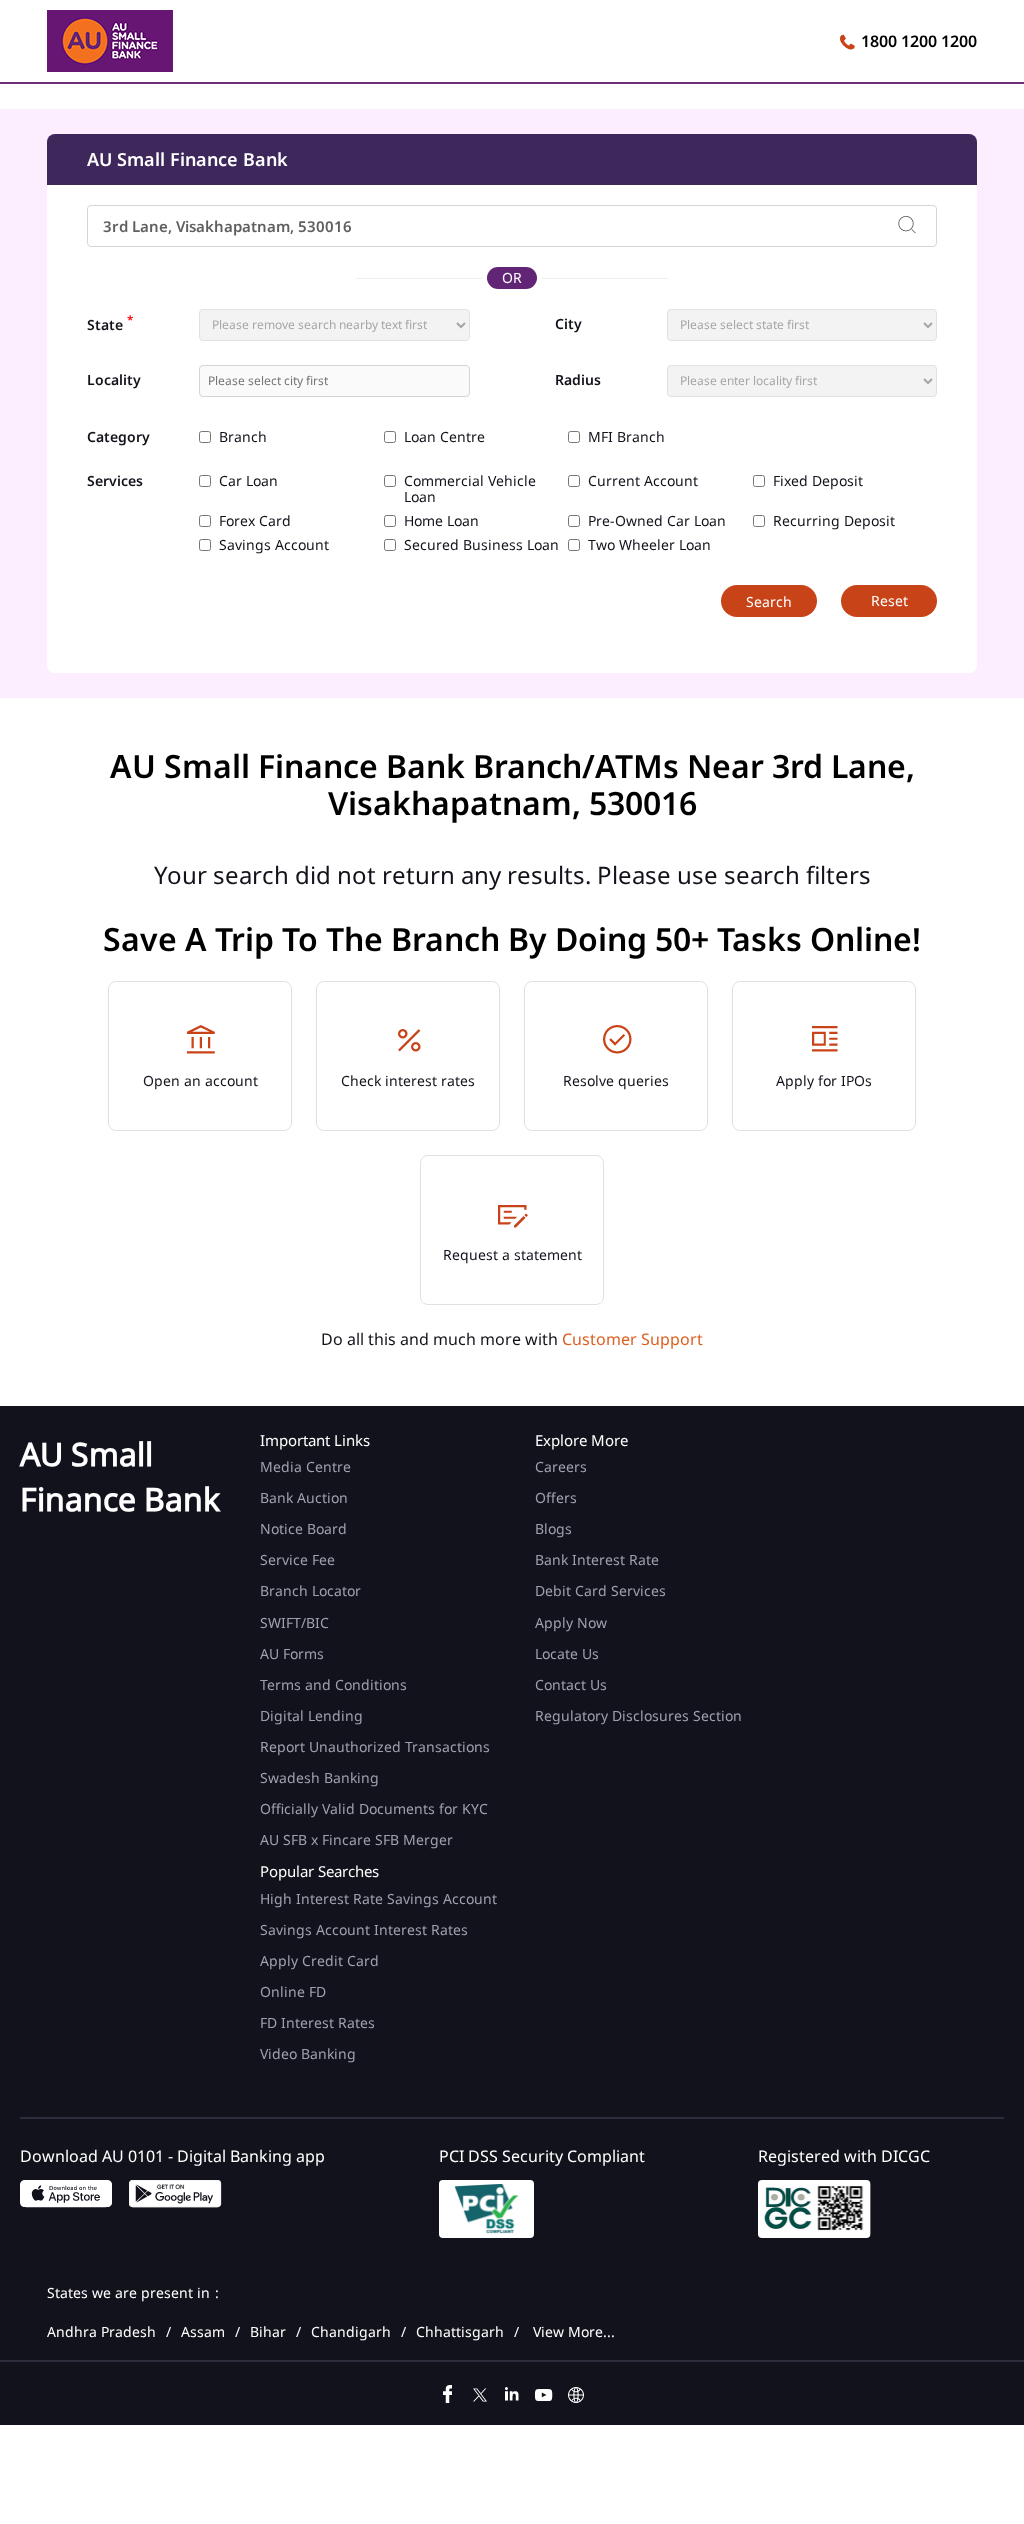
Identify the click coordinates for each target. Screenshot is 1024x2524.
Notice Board (303, 1528)
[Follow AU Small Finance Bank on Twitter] (480, 2392)
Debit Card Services (600, 1590)
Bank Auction (304, 1497)
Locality (114, 380)
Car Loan (248, 481)
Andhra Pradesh (101, 2332)
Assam (203, 2332)
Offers (556, 1497)
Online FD (295, 1991)
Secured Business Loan (481, 545)
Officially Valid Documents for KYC (374, 1808)
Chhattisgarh (460, 2332)
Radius (578, 380)
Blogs (553, 1528)
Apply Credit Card (321, 1960)
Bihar (268, 2332)
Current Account (643, 481)
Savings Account (274, 545)
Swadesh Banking (319, 1777)
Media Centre (305, 1466)
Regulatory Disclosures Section (638, 1715)
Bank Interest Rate (597, 1559)
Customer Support (632, 1339)
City (568, 324)
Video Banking (308, 2053)
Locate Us (567, 1653)
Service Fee (297, 1559)
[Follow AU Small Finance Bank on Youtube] (544, 2392)
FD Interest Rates (319, 2022)
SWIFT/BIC (294, 1622)
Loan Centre (444, 437)
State (110, 323)
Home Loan (441, 521)
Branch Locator (310, 1590)
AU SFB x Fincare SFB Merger (356, 1839)
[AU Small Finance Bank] (110, 44)
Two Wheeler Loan (649, 545)
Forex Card (255, 521)
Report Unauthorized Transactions (375, 1746)
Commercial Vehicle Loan (470, 489)
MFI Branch (626, 437)
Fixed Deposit (818, 481)
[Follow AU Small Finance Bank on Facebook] (448, 2392)
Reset (889, 600)
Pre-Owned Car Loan (657, 521)
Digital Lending (311, 1715)
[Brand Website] (576, 2392)
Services (115, 481)
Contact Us (571, 1684)
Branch (243, 437)
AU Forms (292, 1653)
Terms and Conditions (333, 1684)
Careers (561, 1466)
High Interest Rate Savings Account (378, 1898)
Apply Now (571, 1622)
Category (118, 437)
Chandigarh (351, 2332)
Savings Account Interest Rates (364, 1929)
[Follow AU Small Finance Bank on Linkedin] (512, 2392)
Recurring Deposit (834, 521)
